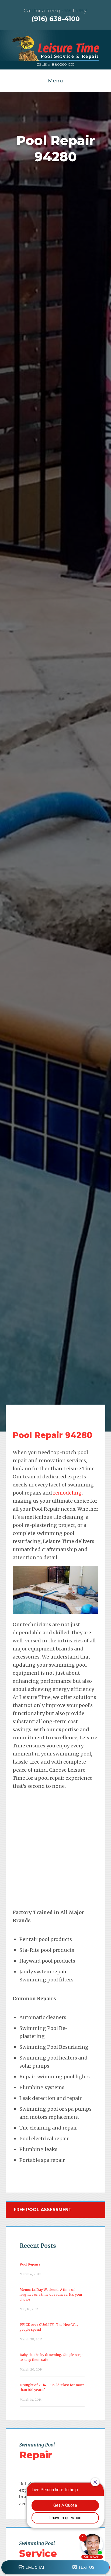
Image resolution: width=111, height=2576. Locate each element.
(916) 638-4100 (56, 19)
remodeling (67, 1493)
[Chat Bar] (55, 2568)
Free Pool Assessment (43, 2210)
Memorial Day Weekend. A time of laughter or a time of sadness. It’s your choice (51, 2294)
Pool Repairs (30, 2264)
